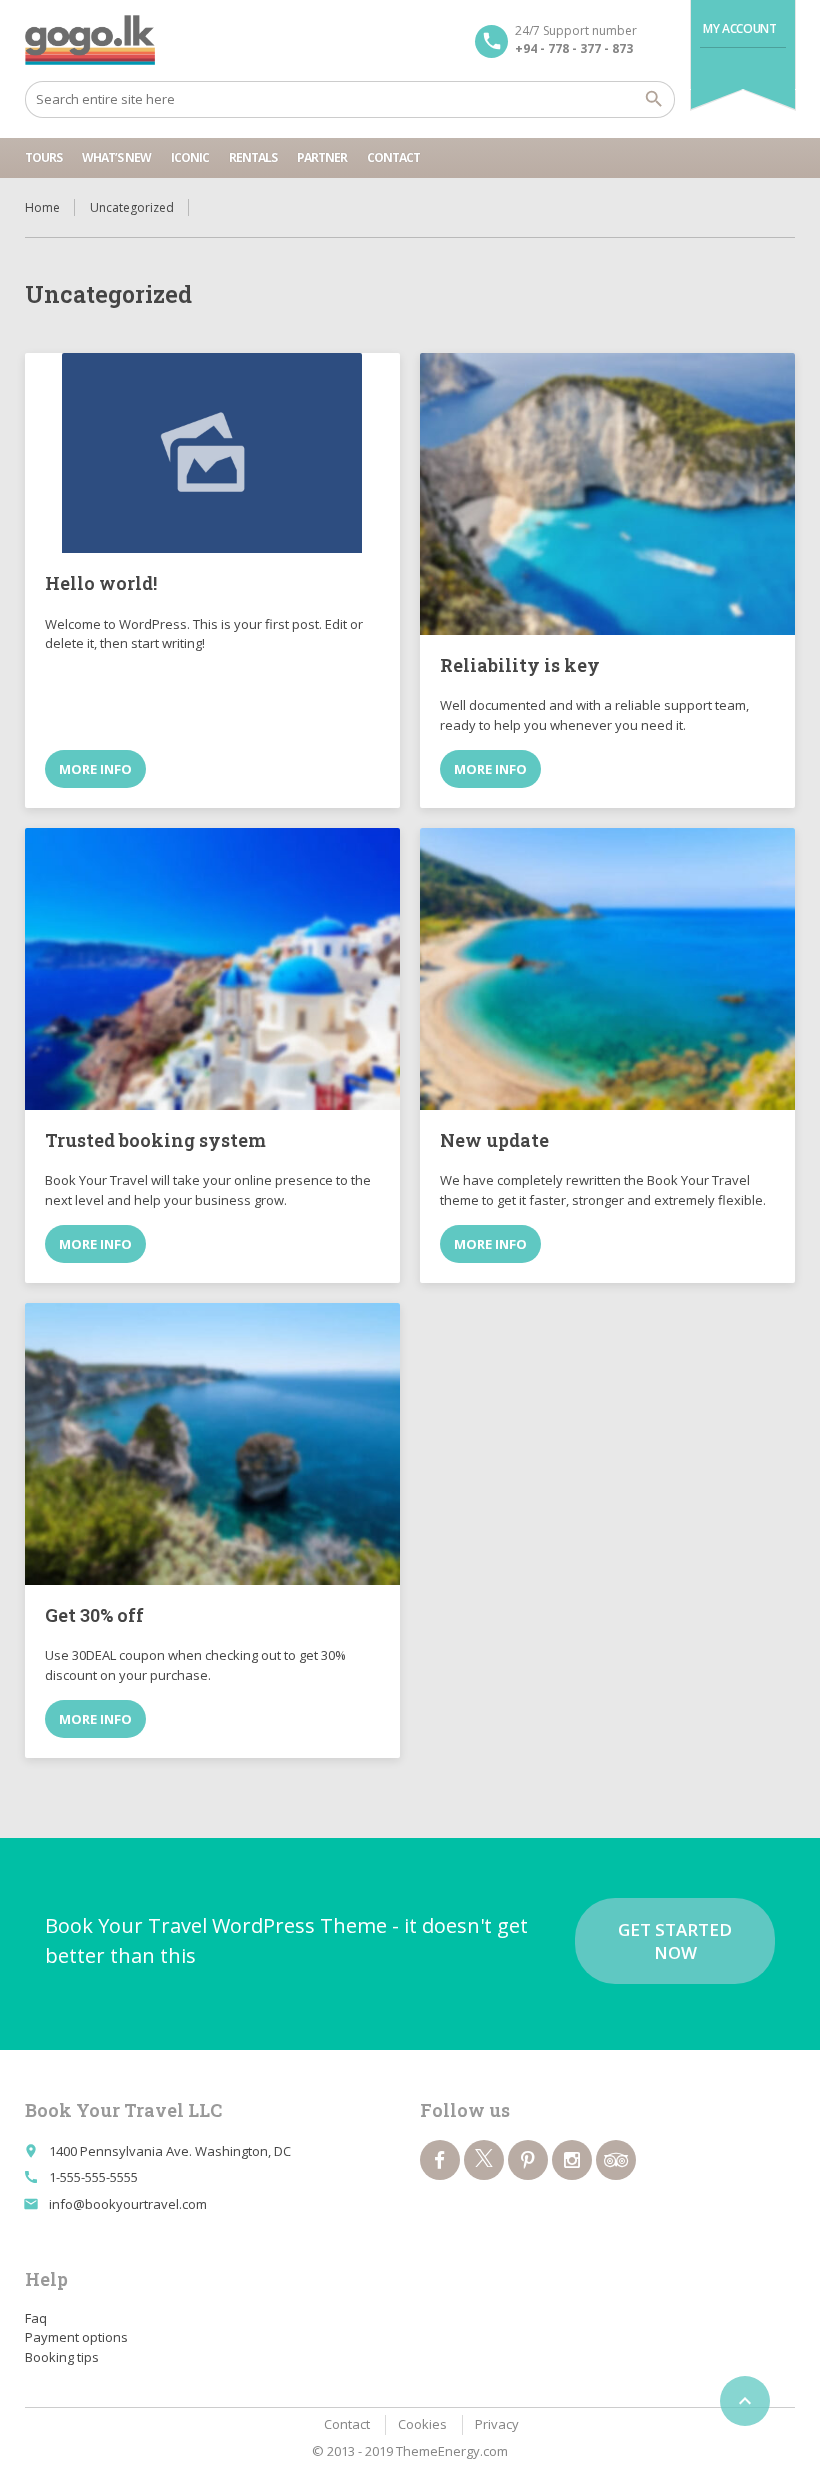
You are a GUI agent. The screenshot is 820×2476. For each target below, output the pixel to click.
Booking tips (62, 2357)
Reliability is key (520, 665)
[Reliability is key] (607, 494)
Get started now (675, 1941)
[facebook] (440, 2160)
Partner (322, 157)
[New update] (607, 969)
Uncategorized (132, 207)
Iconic (190, 157)
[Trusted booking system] (212, 969)
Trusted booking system (155, 1140)
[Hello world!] (212, 453)
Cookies (422, 2424)
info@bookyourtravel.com (128, 2204)
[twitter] (484, 2160)
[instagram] (572, 2160)
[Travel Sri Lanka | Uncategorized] (90, 40)
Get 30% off (94, 1615)
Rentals (253, 157)
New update (494, 1140)
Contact (393, 157)
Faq (36, 2318)
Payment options (76, 2337)
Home (42, 207)
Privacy (497, 2424)
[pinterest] (528, 2160)
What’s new (116, 157)
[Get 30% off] (212, 1444)
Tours (43, 157)
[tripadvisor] (616, 2160)
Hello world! (101, 583)
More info (95, 769)
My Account (739, 28)
